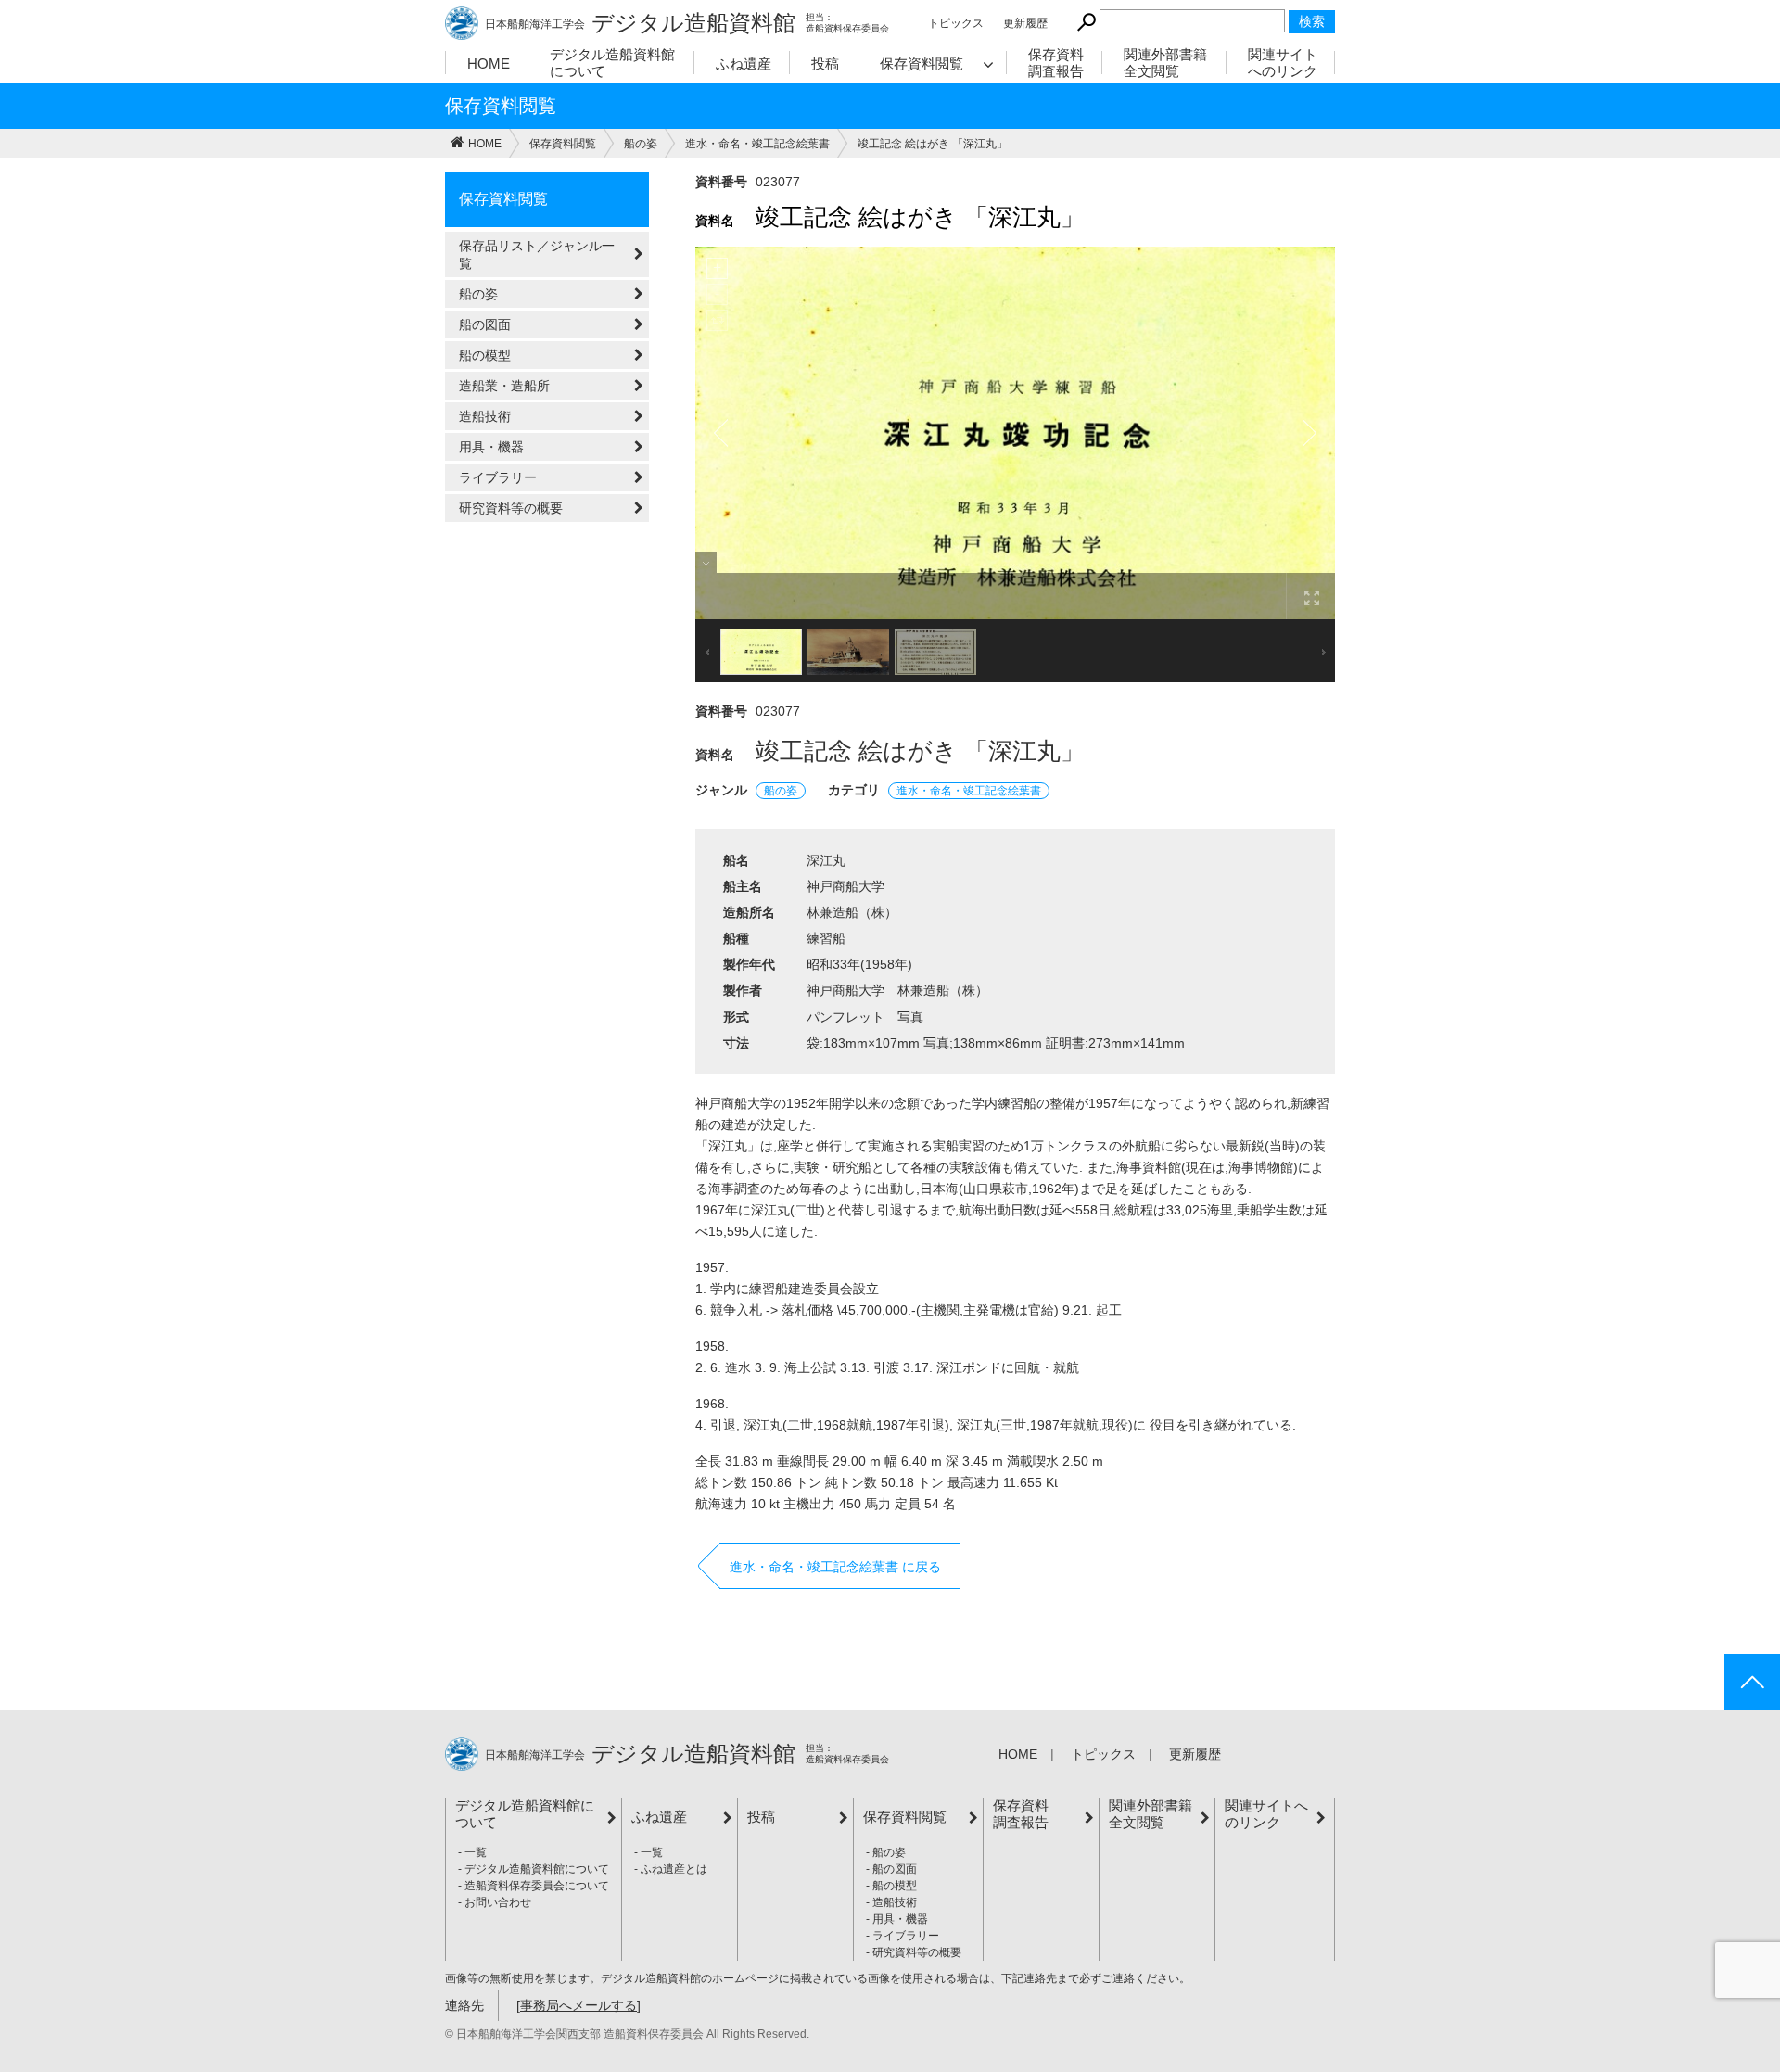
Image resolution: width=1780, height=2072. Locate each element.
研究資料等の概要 (511, 508)
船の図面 (485, 324)
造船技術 (485, 416)
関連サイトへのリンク (1283, 63)
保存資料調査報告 (1056, 63)
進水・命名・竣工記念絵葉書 (969, 791)
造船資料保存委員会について (537, 1886)
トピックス (956, 23)
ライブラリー (498, 477)
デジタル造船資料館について (612, 63)
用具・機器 (491, 447)
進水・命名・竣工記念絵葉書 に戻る (835, 1567)
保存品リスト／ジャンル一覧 (537, 254)
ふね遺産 (744, 64)
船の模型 (485, 355)
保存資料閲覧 (922, 64)
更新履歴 (1025, 23)
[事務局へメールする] (578, 2005)
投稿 (825, 64)
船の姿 (478, 294)
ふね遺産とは (674, 1869)
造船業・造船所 (504, 386)
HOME (489, 64)
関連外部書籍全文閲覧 (1165, 63)
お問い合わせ (498, 1902)
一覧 (476, 1852)
